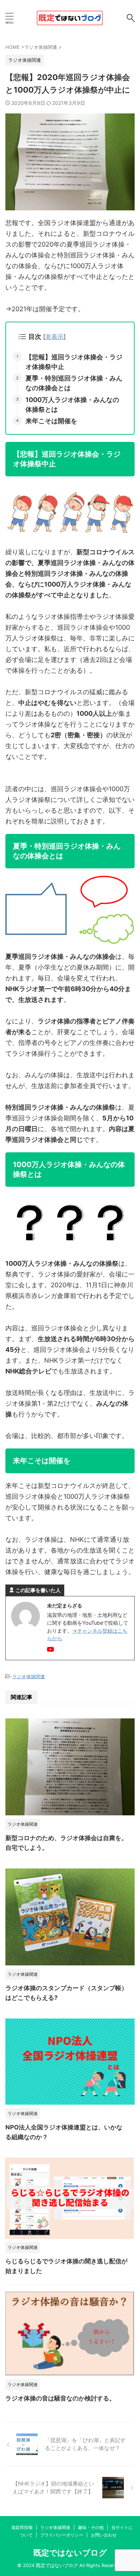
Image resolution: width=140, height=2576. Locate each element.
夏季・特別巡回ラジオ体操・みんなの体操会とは (74, 383)
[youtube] (51, 1650)
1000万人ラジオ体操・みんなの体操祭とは (72, 405)
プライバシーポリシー (62, 2535)
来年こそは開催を (51, 421)
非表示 (54, 337)
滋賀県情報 (22, 2527)
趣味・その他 (91, 2527)
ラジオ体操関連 (29, 1676)
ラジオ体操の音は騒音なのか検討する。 (60, 2398)
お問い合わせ (104, 2535)
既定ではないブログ (70, 2553)
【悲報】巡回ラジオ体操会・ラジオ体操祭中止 (74, 362)
